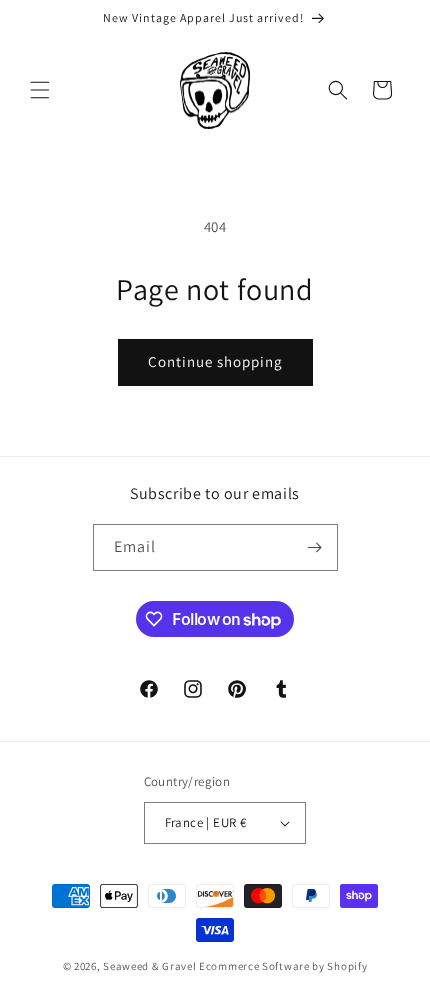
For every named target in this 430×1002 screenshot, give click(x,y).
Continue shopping (215, 361)
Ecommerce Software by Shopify (283, 966)
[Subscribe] (315, 547)
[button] (40, 90)
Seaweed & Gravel (149, 966)
